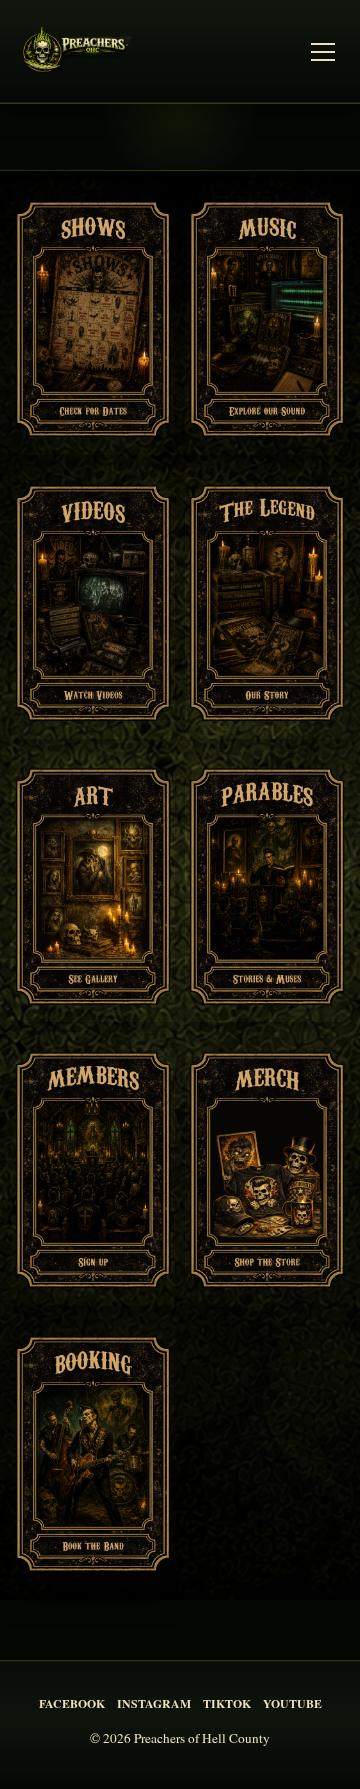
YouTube (292, 1703)
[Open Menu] (323, 52)
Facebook (72, 1703)
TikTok (227, 1703)
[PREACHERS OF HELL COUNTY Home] (81, 52)
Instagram (154, 1703)
